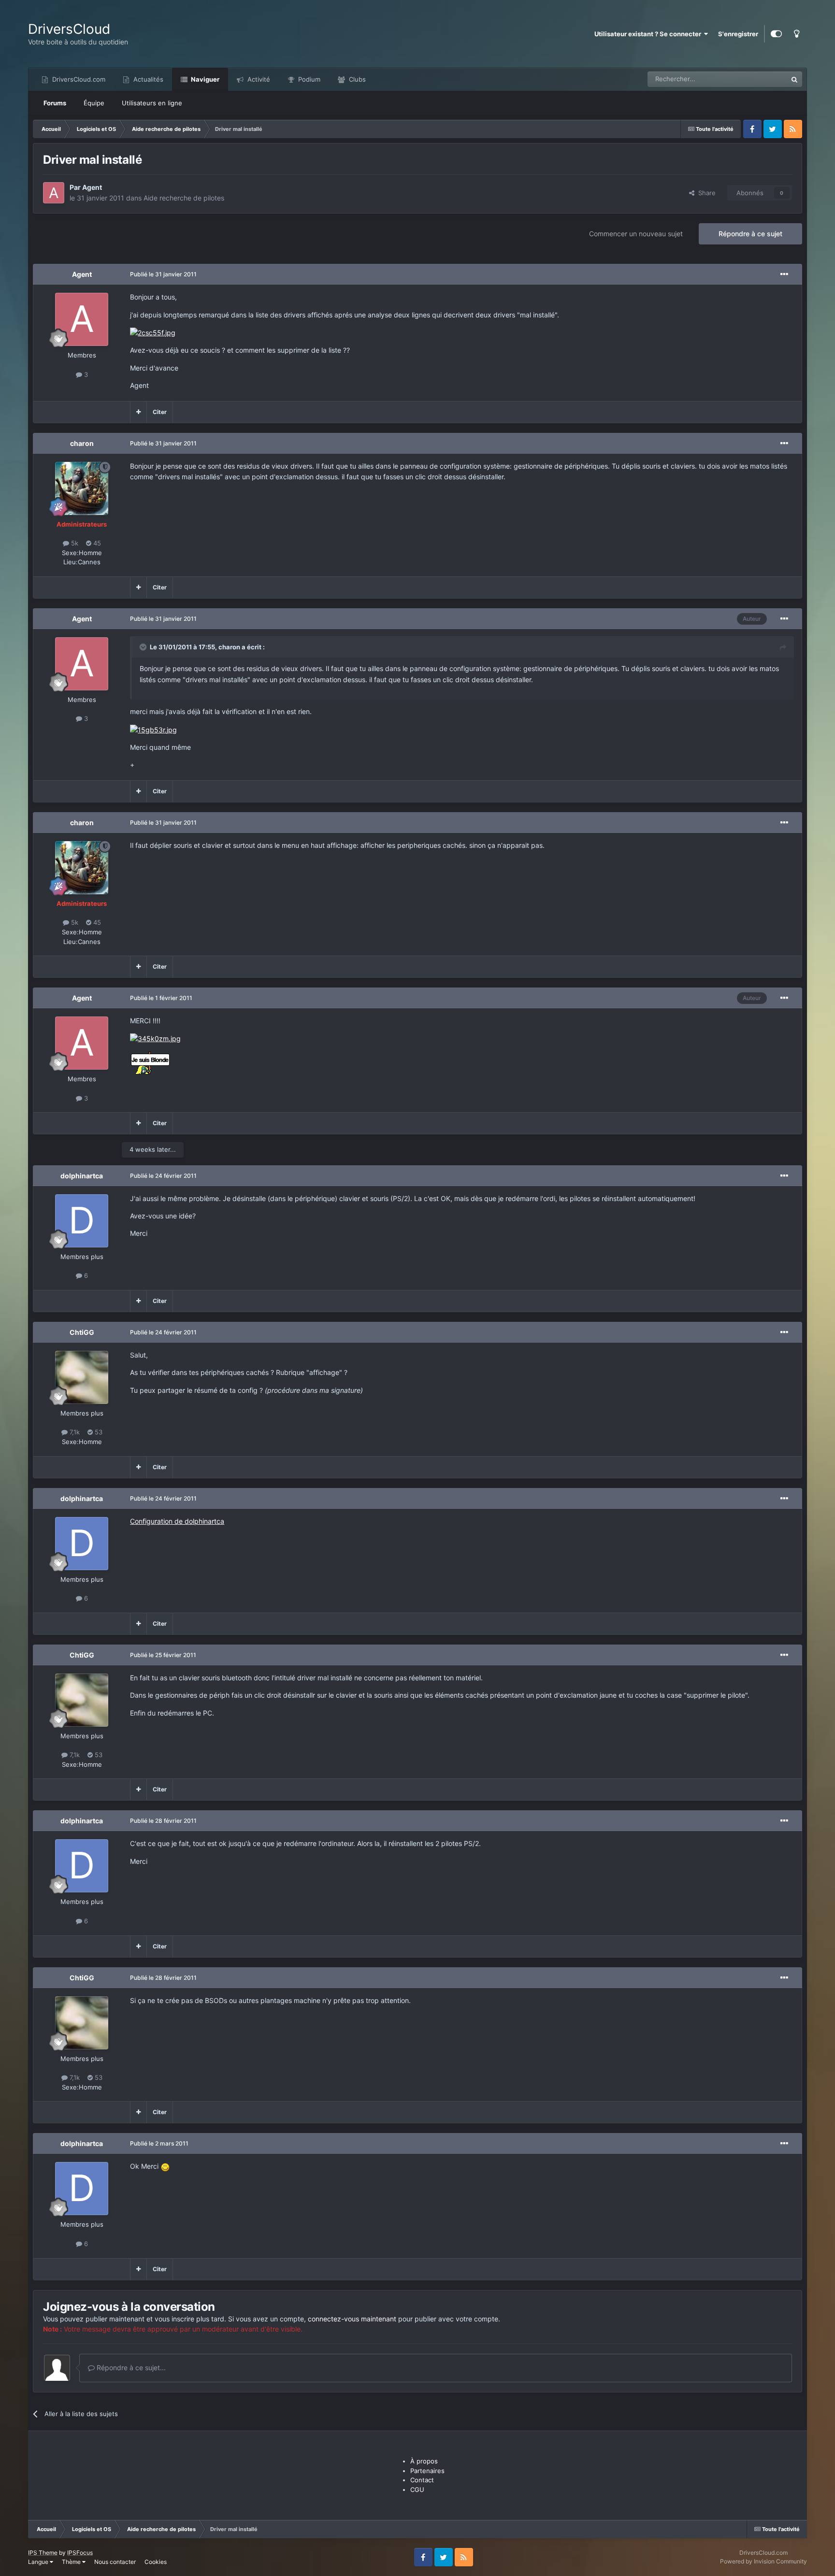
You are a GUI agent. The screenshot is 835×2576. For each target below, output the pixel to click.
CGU (417, 2490)
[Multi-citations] (138, 412)
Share (705, 193)
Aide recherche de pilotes (184, 198)
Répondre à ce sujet (750, 234)
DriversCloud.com (78, 79)
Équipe (94, 103)
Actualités (147, 79)
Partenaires (427, 2471)
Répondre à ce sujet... (130, 2368)
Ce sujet (763, 79)
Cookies (156, 2562)
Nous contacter (115, 2562)
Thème (72, 2562)
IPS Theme (43, 2553)
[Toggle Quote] (144, 647)
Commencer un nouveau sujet (636, 234)
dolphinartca (82, 1176)
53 (98, 1432)
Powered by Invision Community (763, 2561)
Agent (92, 187)
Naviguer (204, 79)
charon (82, 443)
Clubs (356, 79)
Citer (160, 412)
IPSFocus (80, 2553)
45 (96, 543)
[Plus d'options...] (784, 274)
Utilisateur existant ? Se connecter (649, 34)
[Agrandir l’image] (153, 332)
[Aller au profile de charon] (82, 488)
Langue (39, 2562)
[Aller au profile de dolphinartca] (82, 1221)
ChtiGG (82, 1332)
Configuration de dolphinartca (177, 1521)
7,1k (74, 1432)
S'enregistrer (738, 34)
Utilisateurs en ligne (152, 103)
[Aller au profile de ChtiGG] (82, 1377)
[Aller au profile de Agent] (54, 193)
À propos (424, 2461)
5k (74, 543)
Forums (55, 103)
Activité (258, 79)
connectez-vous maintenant (352, 2319)
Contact (422, 2480)
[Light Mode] (797, 34)
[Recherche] (794, 79)
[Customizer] (776, 34)
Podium (308, 79)
